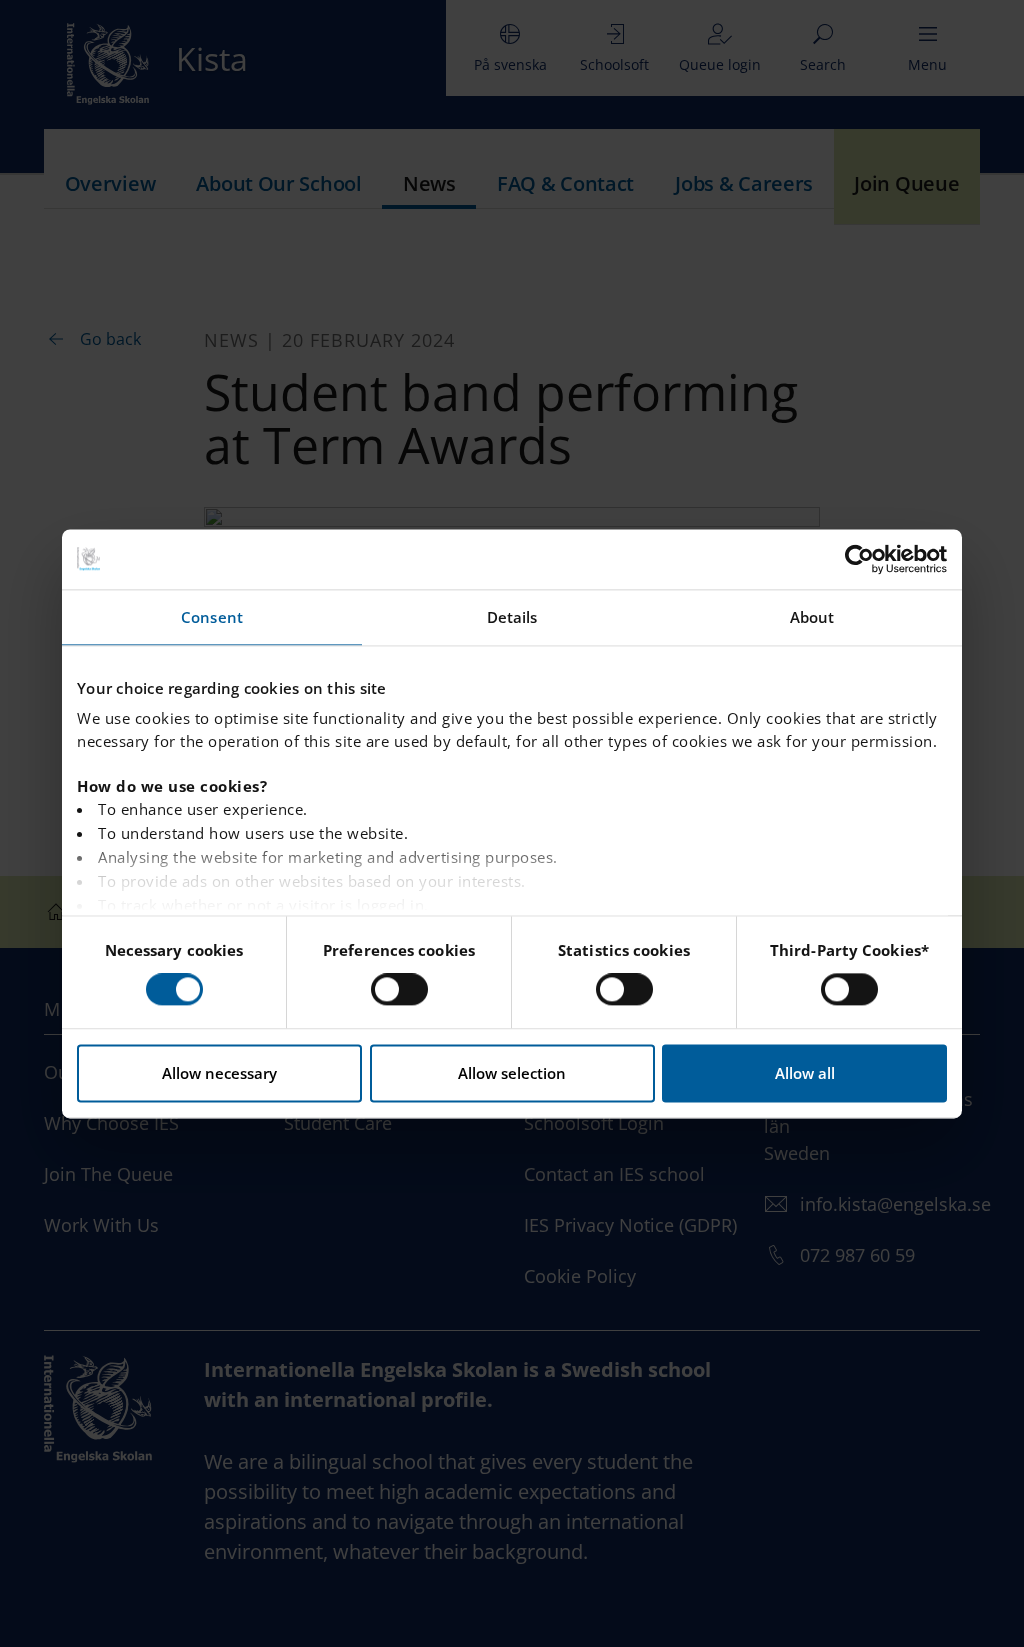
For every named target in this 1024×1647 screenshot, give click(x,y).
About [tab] (812, 617)
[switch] (399, 990)
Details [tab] (512, 617)
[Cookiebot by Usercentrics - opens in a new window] (859, 559)
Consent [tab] (212, 617)
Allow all (805, 1073)
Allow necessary (219, 1073)
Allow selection (512, 1073)
